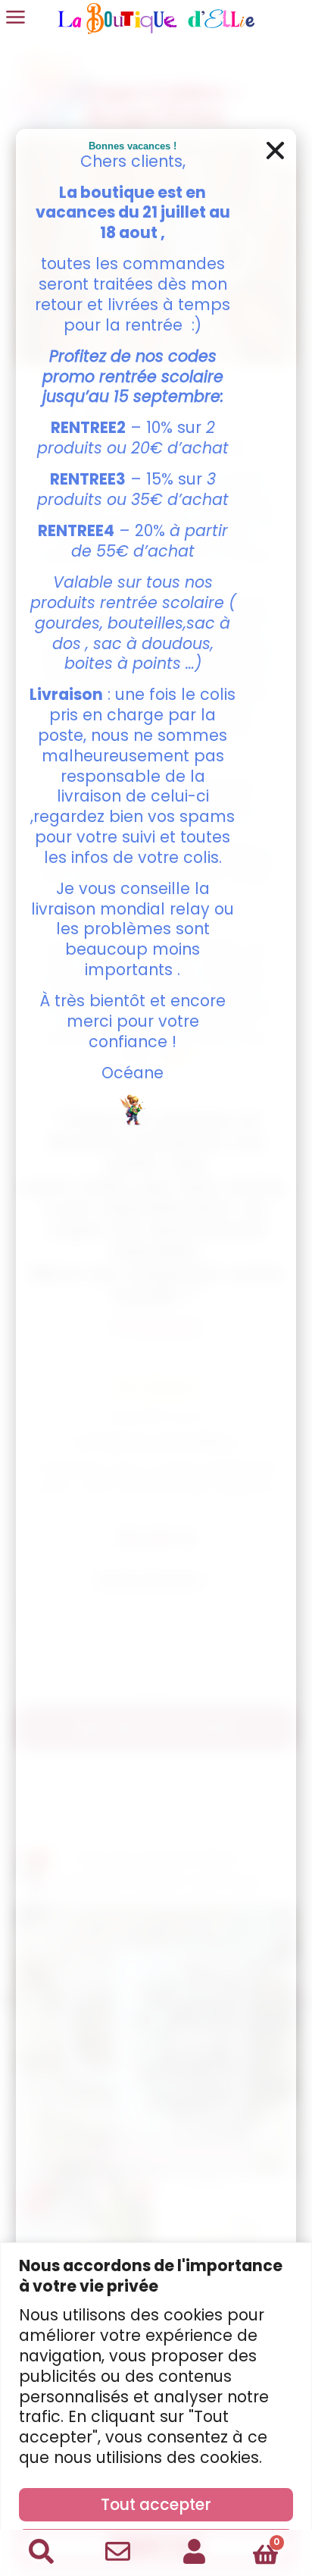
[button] (275, 151)
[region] (156, 2409)
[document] (156, 1288)
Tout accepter (156, 2504)
